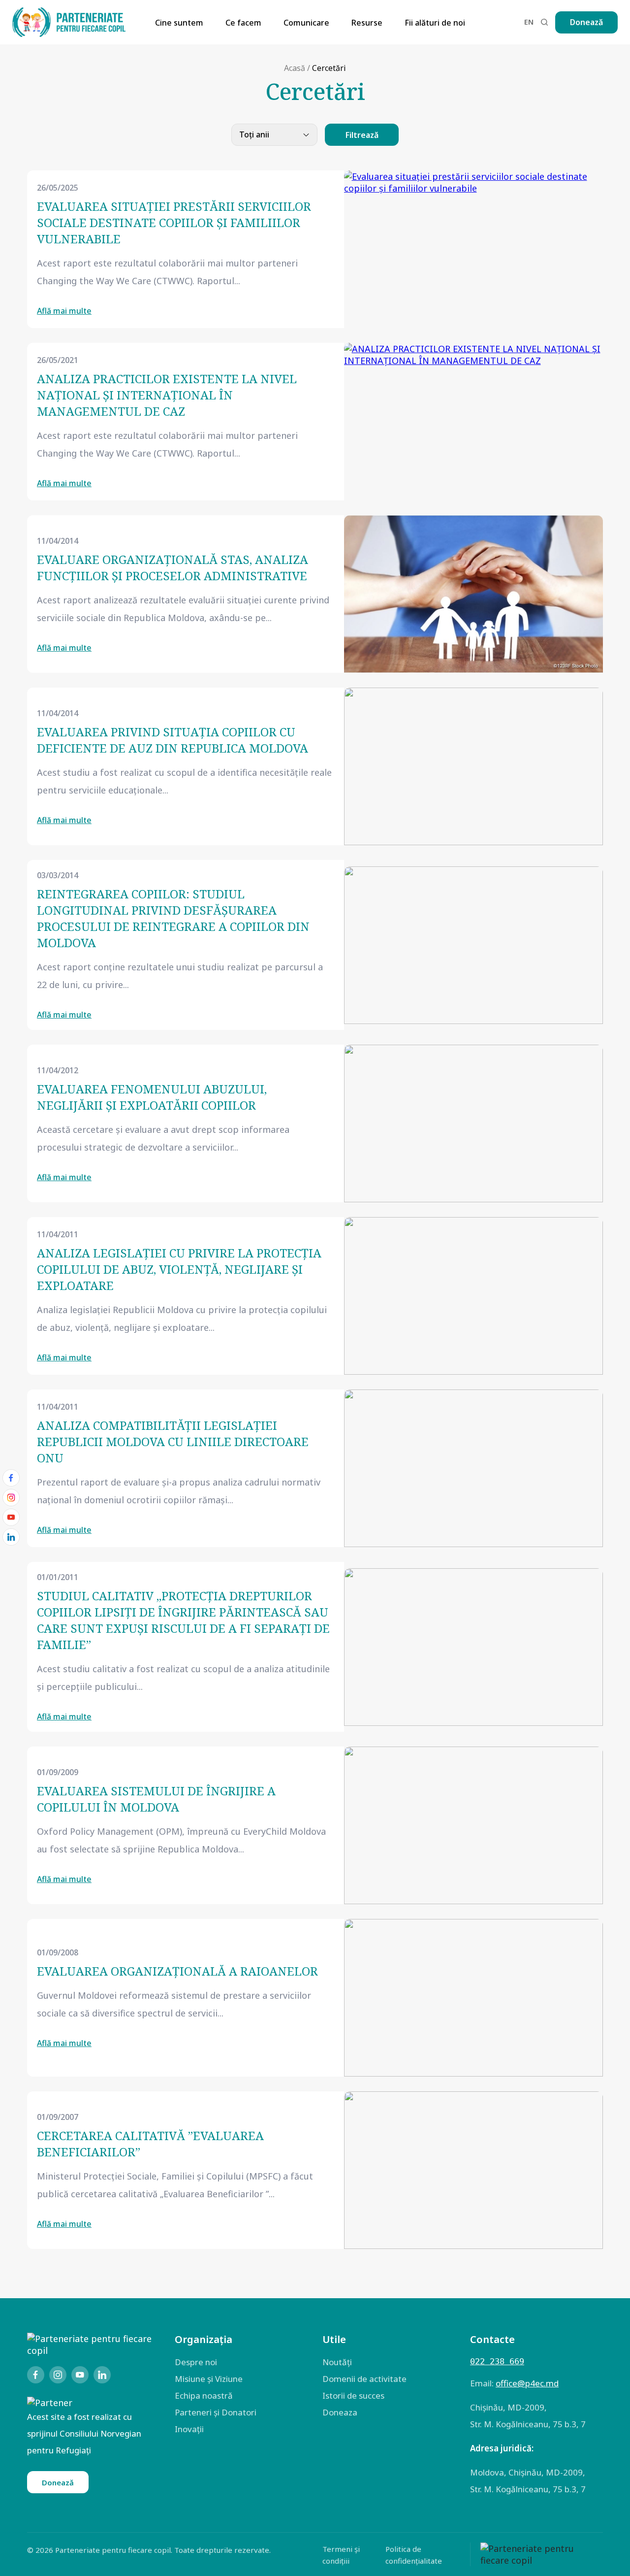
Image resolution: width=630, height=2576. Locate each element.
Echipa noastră (204, 2395)
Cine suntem (179, 23)
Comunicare (306, 23)
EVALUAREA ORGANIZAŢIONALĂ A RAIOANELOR (177, 1971)
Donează (586, 22)
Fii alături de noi (435, 23)
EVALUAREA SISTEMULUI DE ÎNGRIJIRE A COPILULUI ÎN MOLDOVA (156, 1799)
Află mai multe (64, 311)
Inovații (189, 2429)
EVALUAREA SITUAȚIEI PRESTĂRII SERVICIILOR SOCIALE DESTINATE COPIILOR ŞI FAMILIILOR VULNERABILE (174, 222)
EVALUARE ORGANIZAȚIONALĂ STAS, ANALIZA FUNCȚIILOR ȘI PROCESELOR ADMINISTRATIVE (173, 567)
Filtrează (362, 135)
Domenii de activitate (364, 2379)
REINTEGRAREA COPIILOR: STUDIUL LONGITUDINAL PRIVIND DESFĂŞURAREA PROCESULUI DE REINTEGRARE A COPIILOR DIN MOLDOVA (173, 918)
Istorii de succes (353, 2395)
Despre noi (196, 2362)
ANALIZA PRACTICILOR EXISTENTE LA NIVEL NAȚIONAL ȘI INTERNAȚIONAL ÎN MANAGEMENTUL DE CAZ (167, 395)
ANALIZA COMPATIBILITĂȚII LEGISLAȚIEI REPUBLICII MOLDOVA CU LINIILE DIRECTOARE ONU (173, 1441)
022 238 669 (497, 2361)
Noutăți (337, 2362)
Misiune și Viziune (209, 2379)
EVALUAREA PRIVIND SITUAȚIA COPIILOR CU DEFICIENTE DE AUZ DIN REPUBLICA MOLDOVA (173, 740)
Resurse (367, 23)
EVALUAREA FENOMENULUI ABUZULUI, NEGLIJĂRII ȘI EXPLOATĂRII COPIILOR (152, 1097)
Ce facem (243, 23)
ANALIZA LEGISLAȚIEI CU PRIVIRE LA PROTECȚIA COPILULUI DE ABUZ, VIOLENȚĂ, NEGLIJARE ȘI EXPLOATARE (179, 1269)
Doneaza (340, 2412)
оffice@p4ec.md (527, 2383)
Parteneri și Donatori (216, 2412)
